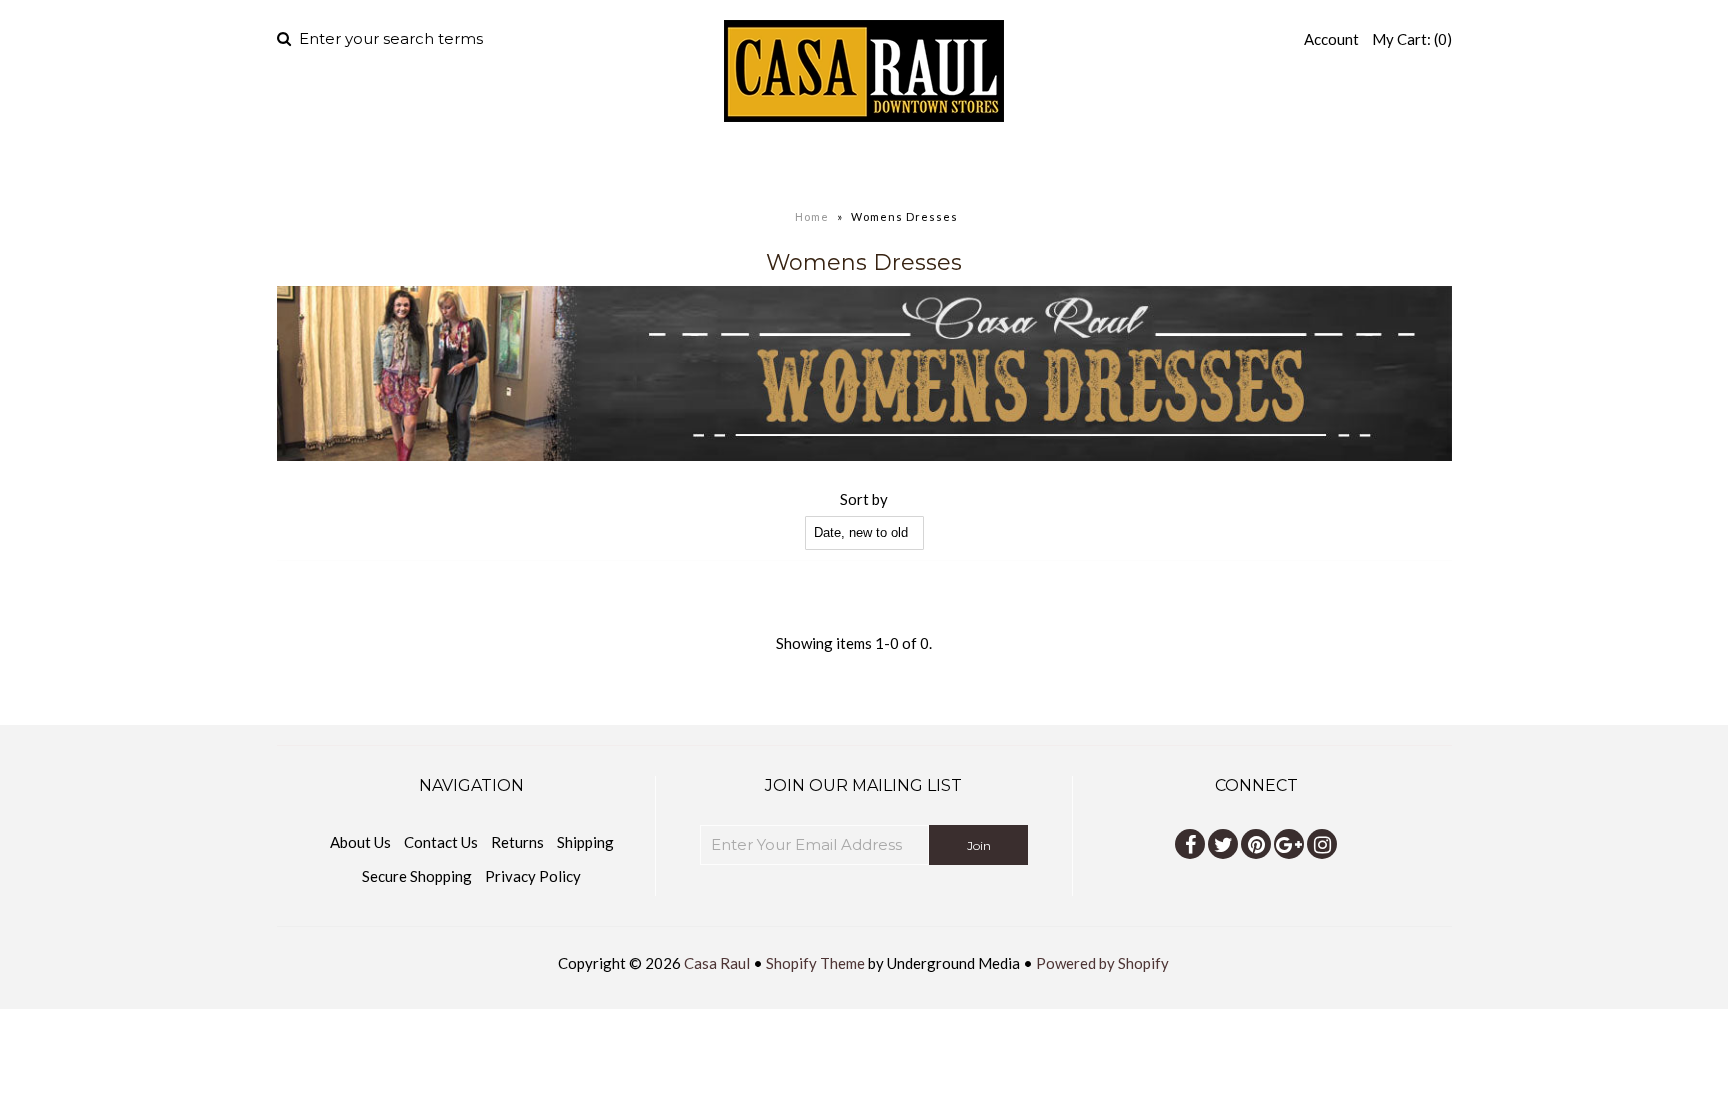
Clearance (1075, 165)
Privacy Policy (533, 876)
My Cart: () (1412, 39)
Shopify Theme (815, 963)
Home (623, 165)
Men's (705, 165)
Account (1331, 39)
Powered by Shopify (1102, 963)
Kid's (945, 165)
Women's (827, 165)
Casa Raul (717, 963)
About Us (360, 842)
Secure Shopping (417, 876)
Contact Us (441, 842)
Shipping (585, 842)
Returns (517, 842)
